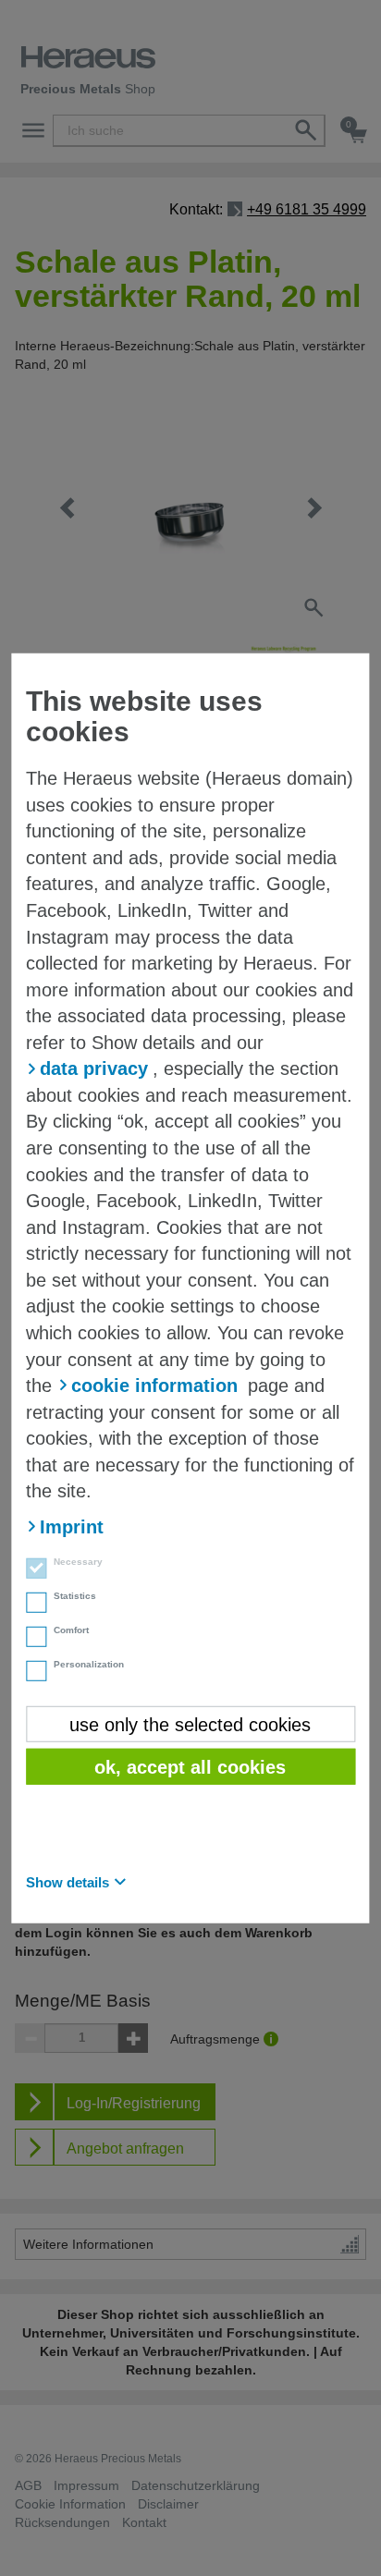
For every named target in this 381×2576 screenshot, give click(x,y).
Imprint (72, 1527)
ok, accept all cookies (190, 1767)
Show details (68, 1881)
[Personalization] (31, 1673)
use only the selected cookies (190, 1724)
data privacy (94, 1068)
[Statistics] (31, 1605)
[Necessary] (31, 1570)
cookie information (154, 1386)
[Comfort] (31, 1639)
